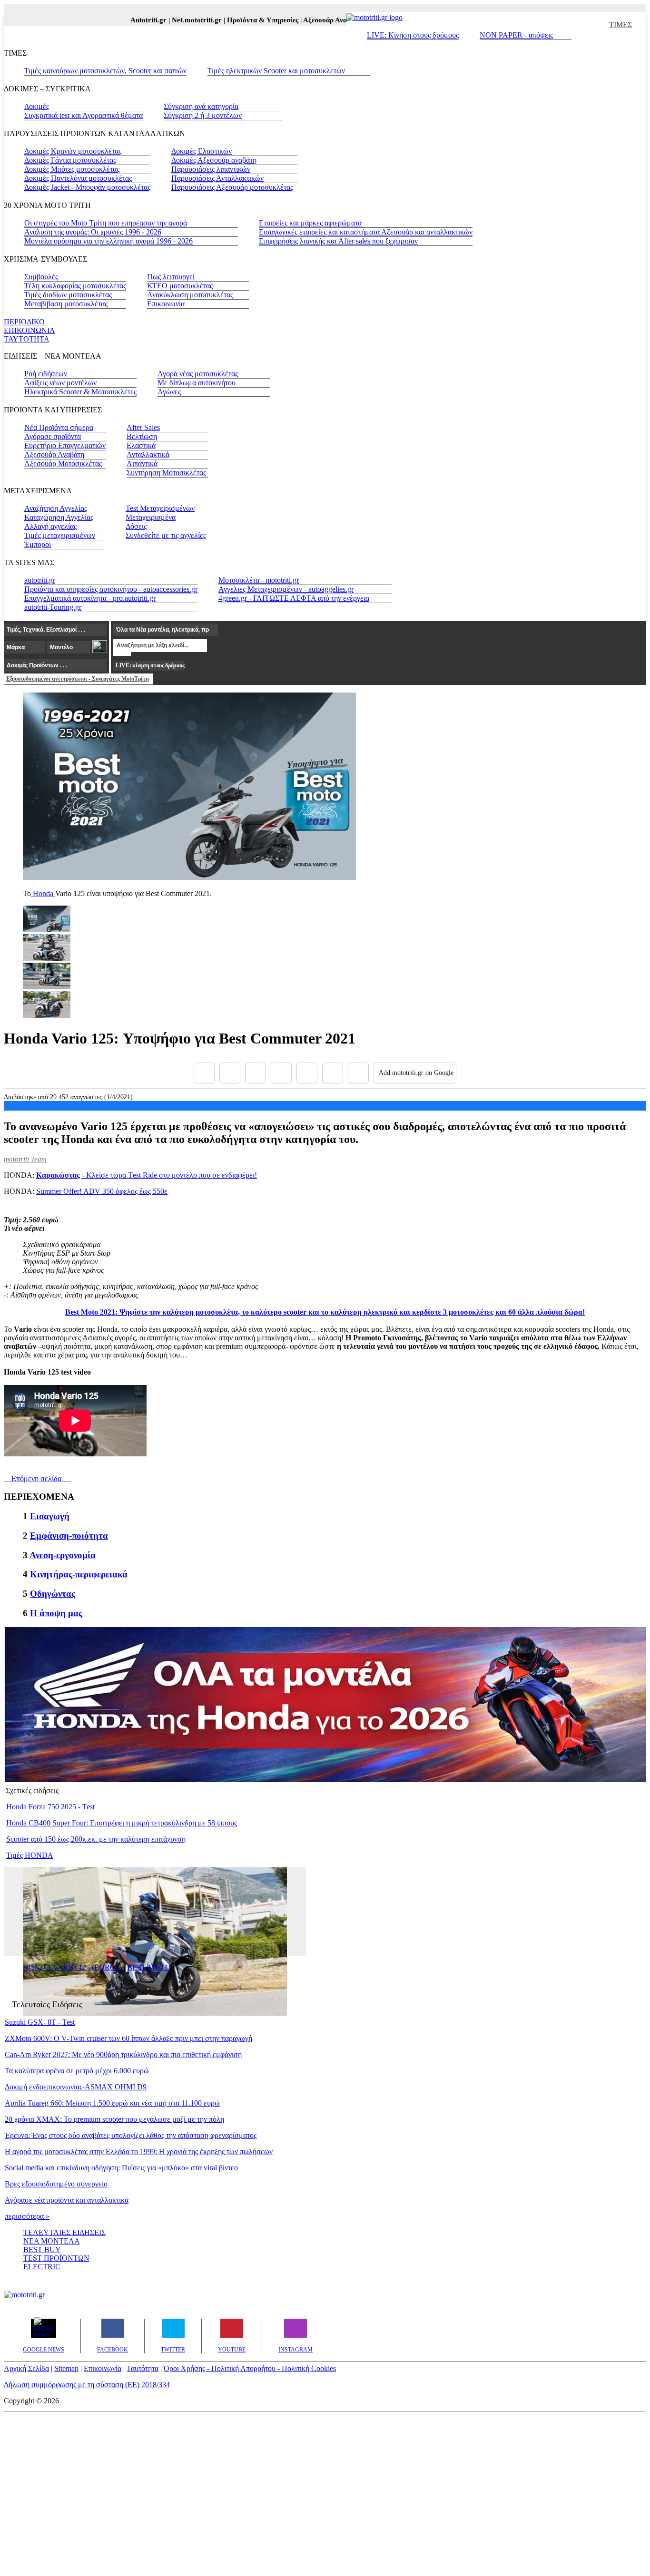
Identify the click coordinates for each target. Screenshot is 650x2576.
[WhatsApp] (307, 1073)
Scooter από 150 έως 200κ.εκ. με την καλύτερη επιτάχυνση (96, 1839)
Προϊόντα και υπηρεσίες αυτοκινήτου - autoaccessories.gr (111, 589)
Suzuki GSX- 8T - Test (40, 2022)
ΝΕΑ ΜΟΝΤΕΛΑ (52, 2241)
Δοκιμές (37, 106)
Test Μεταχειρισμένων (160, 508)
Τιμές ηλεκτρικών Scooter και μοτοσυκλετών (276, 71)
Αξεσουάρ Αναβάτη (54, 454)
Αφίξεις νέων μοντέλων (60, 383)
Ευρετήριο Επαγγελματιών (65, 445)
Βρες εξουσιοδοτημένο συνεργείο (56, 2184)
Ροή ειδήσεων (46, 374)
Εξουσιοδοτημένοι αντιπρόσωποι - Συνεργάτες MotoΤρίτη (78, 679)
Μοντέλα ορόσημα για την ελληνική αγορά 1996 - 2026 (108, 241)
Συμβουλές (41, 277)
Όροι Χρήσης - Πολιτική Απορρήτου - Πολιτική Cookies (250, 2368)
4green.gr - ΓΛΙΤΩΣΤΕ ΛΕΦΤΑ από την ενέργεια (294, 598)
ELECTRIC (42, 2267)
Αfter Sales (143, 427)
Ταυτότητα (143, 2368)
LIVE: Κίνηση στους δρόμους (413, 35)
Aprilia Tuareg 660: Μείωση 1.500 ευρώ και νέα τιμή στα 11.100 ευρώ (112, 2103)
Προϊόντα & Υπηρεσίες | (244, 20)
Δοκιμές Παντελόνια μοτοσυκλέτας (78, 178)
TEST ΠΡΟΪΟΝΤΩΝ (56, 2258)
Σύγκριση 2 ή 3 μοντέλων (203, 115)
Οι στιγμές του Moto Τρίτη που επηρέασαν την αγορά (106, 223)
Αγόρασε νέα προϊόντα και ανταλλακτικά (67, 2200)
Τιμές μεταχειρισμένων (60, 535)
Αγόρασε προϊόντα (53, 436)
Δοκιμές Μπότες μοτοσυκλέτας (72, 169)
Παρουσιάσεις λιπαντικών (211, 169)
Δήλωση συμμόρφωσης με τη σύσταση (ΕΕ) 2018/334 (87, 2385)
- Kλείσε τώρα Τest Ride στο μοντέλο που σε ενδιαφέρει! (147, 1175)
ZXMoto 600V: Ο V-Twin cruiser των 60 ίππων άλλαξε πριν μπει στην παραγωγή (128, 2038)
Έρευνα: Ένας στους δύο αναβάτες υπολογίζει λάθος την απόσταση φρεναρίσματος (131, 2135)
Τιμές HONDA (30, 1855)
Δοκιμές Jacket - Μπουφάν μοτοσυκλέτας (87, 187)
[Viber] (281, 1073)
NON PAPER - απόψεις (516, 35)
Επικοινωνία (166, 304)
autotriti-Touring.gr (53, 607)
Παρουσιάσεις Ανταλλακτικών (217, 178)
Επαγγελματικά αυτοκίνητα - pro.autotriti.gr (90, 598)
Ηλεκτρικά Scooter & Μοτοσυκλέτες (80, 392)
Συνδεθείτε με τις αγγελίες (166, 535)
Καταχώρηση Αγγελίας (59, 517)
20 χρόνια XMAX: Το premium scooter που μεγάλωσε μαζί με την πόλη (114, 2119)
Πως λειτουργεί (171, 277)
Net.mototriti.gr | (178, 20)
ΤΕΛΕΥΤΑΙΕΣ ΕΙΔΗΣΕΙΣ (64, 2232)
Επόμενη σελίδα (34, 1478)
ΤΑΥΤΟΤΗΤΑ (27, 339)
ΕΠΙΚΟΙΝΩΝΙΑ (30, 330)
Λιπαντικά (142, 463)
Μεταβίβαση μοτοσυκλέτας (66, 304)
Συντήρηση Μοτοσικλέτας (166, 473)
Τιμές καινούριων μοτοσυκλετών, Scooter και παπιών (105, 71)
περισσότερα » (27, 2216)
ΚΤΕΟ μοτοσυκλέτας (180, 286)
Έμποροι (38, 544)
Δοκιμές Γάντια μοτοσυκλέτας (70, 160)
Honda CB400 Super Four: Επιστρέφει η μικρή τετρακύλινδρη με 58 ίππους (122, 1823)
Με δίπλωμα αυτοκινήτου (197, 383)
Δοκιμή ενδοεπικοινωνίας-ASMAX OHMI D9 (76, 2087)
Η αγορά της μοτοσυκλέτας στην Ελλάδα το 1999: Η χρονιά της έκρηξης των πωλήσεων (139, 2152)
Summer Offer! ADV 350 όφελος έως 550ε (102, 1191)
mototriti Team (25, 1159)
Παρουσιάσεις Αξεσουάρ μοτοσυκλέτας (232, 187)
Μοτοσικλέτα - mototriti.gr (259, 580)
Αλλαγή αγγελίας (50, 526)
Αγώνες (169, 392)
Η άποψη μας (56, 1613)
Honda (43, 893)
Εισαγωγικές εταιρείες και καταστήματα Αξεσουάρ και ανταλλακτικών (366, 232)
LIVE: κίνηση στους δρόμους (150, 665)
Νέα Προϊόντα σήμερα (59, 427)
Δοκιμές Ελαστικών (202, 151)
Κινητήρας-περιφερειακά (79, 1574)
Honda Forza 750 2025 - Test (50, 1807)
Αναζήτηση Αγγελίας (56, 508)
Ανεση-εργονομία (63, 1555)
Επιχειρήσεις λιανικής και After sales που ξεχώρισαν (338, 241)
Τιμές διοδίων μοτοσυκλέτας (68, 295)
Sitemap (66, 2368)
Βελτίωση (142, 436)
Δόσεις (136, 526)
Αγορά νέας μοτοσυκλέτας (198, 374)
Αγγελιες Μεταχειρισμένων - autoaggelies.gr (286, 589)
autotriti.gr (40, 580)
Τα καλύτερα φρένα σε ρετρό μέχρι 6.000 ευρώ (77, 2071)
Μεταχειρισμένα (151, 517)
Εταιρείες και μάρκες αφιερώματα (310, 223)
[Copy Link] (358, 1073)
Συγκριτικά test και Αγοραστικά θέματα (84, 115)
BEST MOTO (149, 1967)
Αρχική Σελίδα (26, 2368)
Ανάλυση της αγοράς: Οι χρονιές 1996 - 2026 (93, 232)
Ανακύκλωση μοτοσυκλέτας (190, 295)
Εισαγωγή (50, 1516)
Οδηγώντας (53, 1594)
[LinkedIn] (333, 1073)
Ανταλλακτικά (148, 454)
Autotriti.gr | (130, 20)
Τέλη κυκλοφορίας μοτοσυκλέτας (75, 286)
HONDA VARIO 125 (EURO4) (72, 1967)
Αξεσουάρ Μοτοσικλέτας (63, 463)
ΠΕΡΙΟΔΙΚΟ (24, 322)
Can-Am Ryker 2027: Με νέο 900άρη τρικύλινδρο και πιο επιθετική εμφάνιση (123, 2054)
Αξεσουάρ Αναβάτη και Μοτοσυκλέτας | (343, 20)
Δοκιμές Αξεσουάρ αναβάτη (214, 160)
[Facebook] (204, 1073)
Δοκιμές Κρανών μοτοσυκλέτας (73, 151)
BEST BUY (42, 2249)
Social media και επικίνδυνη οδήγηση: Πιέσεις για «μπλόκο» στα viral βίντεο (121, 2168)
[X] (230, 1073)
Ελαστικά (141, 445)
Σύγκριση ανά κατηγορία (201, 106)
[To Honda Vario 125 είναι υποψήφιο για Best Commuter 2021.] (189, 877)
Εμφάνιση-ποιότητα (69, 1536)
